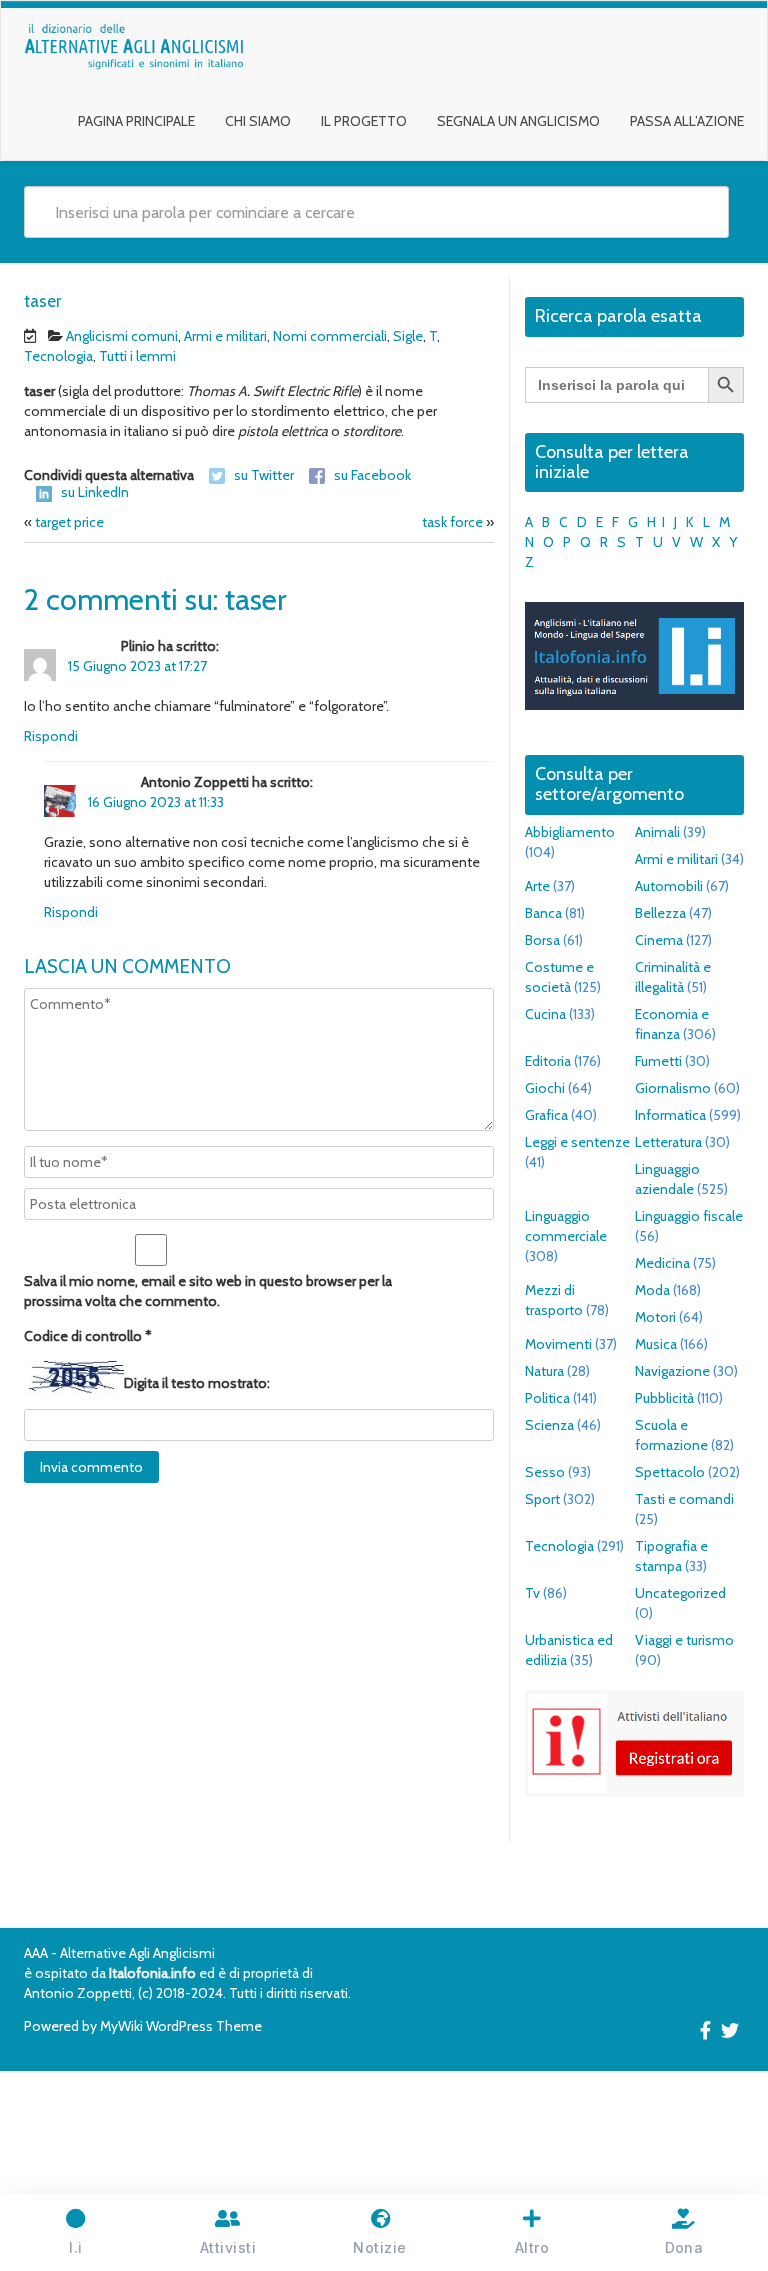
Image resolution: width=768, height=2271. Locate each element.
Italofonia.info (152, 1973)
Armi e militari (225, 336)
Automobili (669, 886)
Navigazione (672, 1371)
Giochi (545, 1088)
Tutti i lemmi (137, 356)
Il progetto (364, 121)
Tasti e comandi (684, 1499)
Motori (655, 1317)
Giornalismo (673, 1088)
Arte (537, 886)
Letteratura (668, 1142)
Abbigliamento (570, 832)
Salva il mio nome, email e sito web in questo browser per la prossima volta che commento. (208, 1291)
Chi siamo (258, 121)
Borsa (542, 940)
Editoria (548, 1061)
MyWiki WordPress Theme (181, 2026)
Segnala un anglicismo (518, 121)
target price (69, 522)
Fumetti (658, 1061)
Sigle (408, 336)
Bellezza (660, 913)
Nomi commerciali (330, 336)
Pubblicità (664, 1398)
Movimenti (558, 1344)
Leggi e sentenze (577, 1142)
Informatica (670, 1115)
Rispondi (51, 736)
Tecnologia (58, 356)
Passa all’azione (687, 121)
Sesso (545, 1472)
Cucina (545, 1014)
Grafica (546, 1115)
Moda (652, 1290)
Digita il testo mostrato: (197, 1383)
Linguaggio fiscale (689, 1216)
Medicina (662, 1263)
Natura (544, 1371)
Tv (532, 1593)
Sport (542, 1499)
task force (452, 522)
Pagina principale (136, 121)
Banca (543, 913)
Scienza (549, 1425)
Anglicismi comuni (122, 336)
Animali (657, 832)
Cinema (659, 940)
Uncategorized (680, 1593)
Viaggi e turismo (684, 1640)
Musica (656, 1344)
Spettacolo (670, 1472)
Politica (547, 1398)
